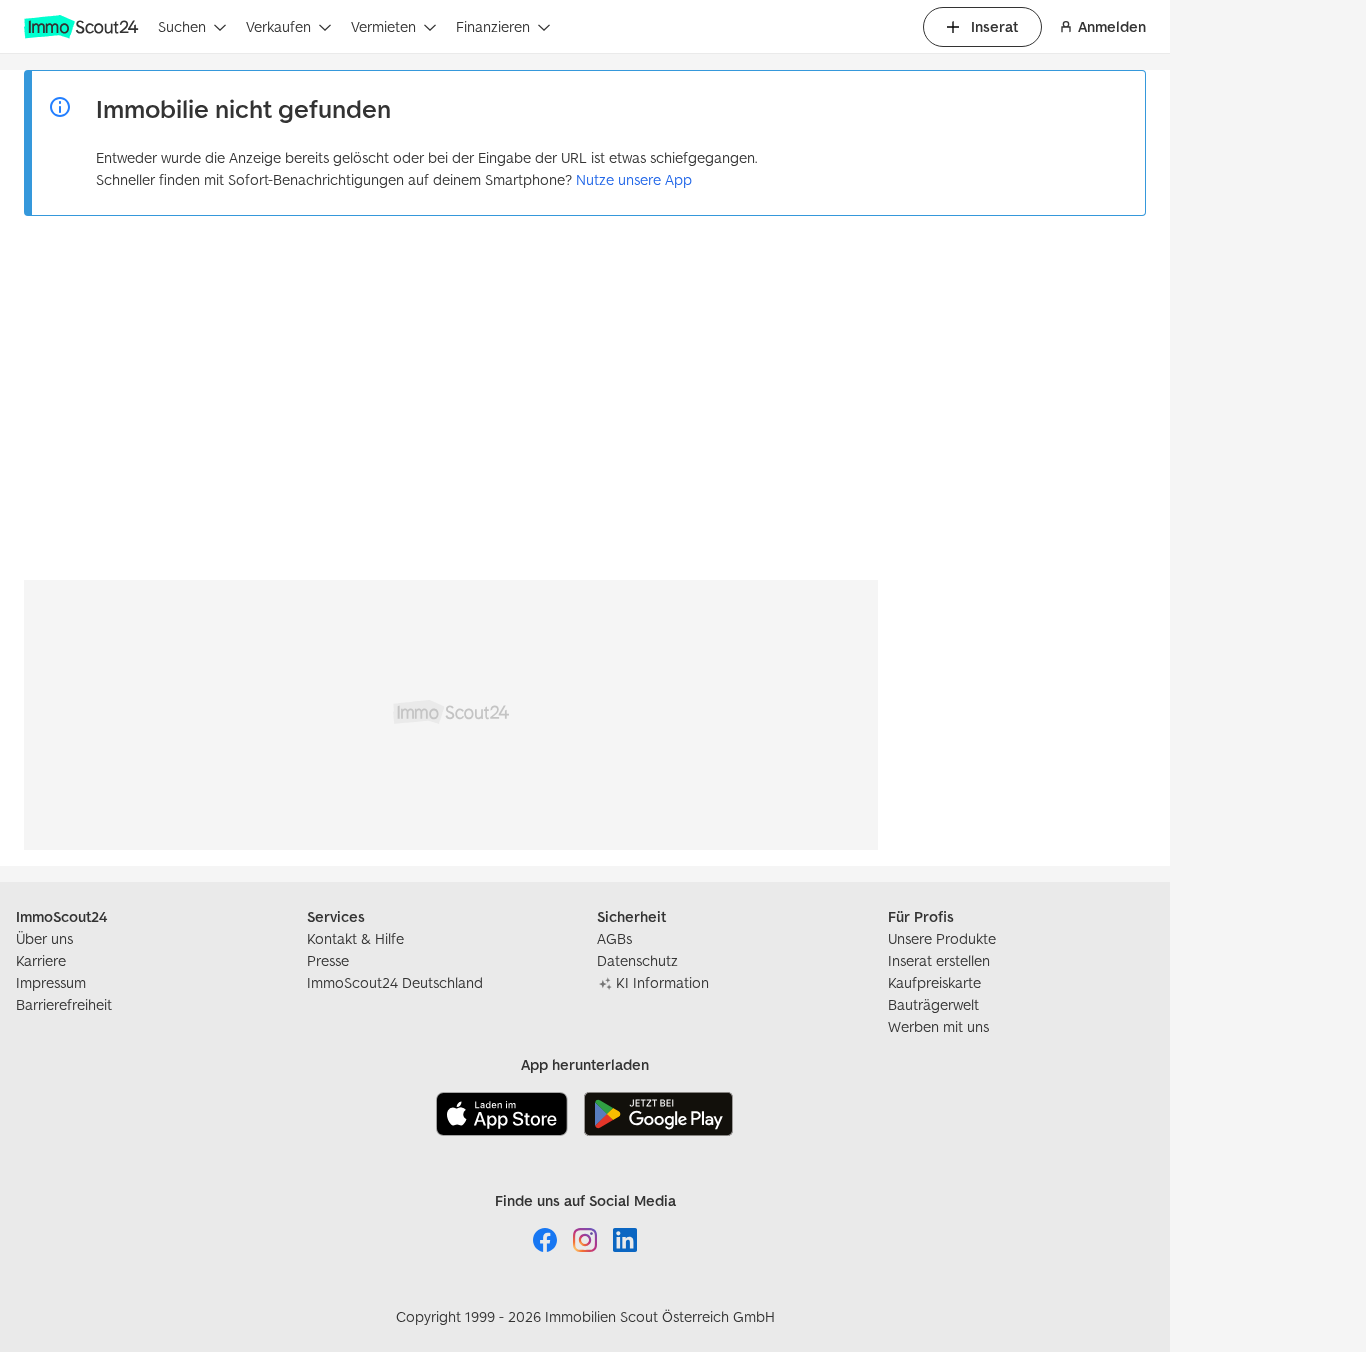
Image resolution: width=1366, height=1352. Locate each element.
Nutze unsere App (634, 179)
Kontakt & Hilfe (355, 938)
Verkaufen (278, 26)
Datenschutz (637, 960)
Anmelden (1112, 26)
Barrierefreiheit (64, 1004)
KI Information (662, 982)
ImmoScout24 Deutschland (395, 982)
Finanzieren (493, 26)
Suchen (182, 26)
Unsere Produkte (942, 938)
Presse (328, 960)
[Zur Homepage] (83, 27)
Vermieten (383, 26)
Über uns (44, 938)
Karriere (41, 960)
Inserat (994, 26)
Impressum (51, 982)
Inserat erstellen (939, 960)
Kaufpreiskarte (934, 982)
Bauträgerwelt (933, 1004)
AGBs (614, 938)
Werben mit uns (938, 1026)
